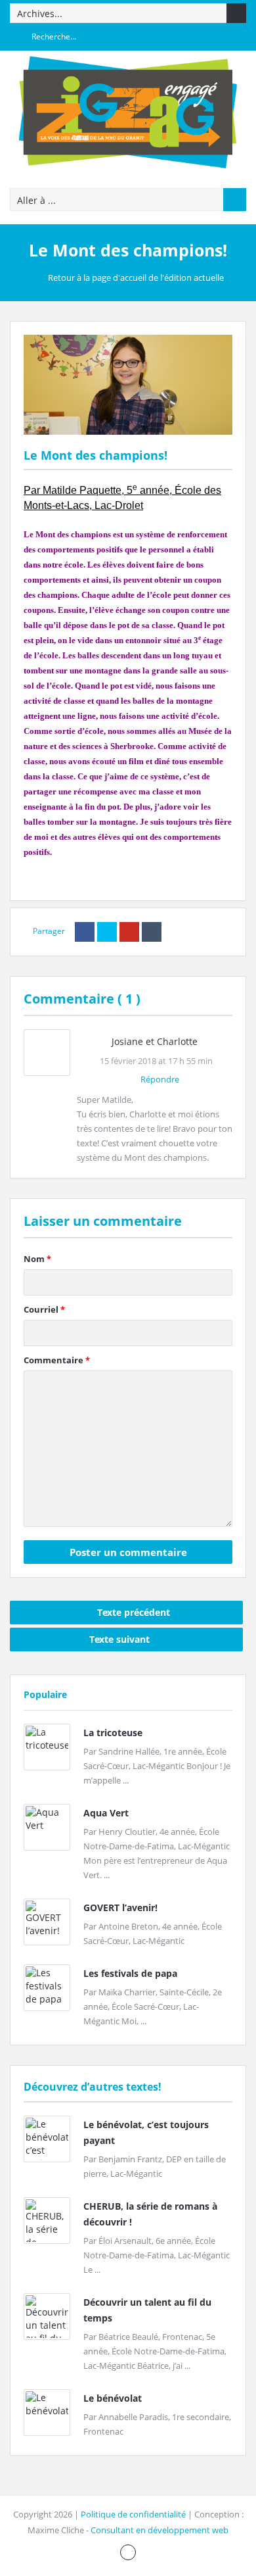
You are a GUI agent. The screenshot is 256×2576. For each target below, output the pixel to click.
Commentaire (57, 1360)
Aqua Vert (106, 1813)
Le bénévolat (113, 2398)
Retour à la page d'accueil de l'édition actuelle (136, 278)
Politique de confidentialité (133, 2514)
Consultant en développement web (160, 2530)
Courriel (44, 1309)
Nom (37, 1259)
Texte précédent (134, 1612)
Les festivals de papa (130, 1973)
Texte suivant (119, 1639)
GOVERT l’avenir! (120, 1908)
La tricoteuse (113, 1733)
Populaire (45, 1694)
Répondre (160, 1079)
